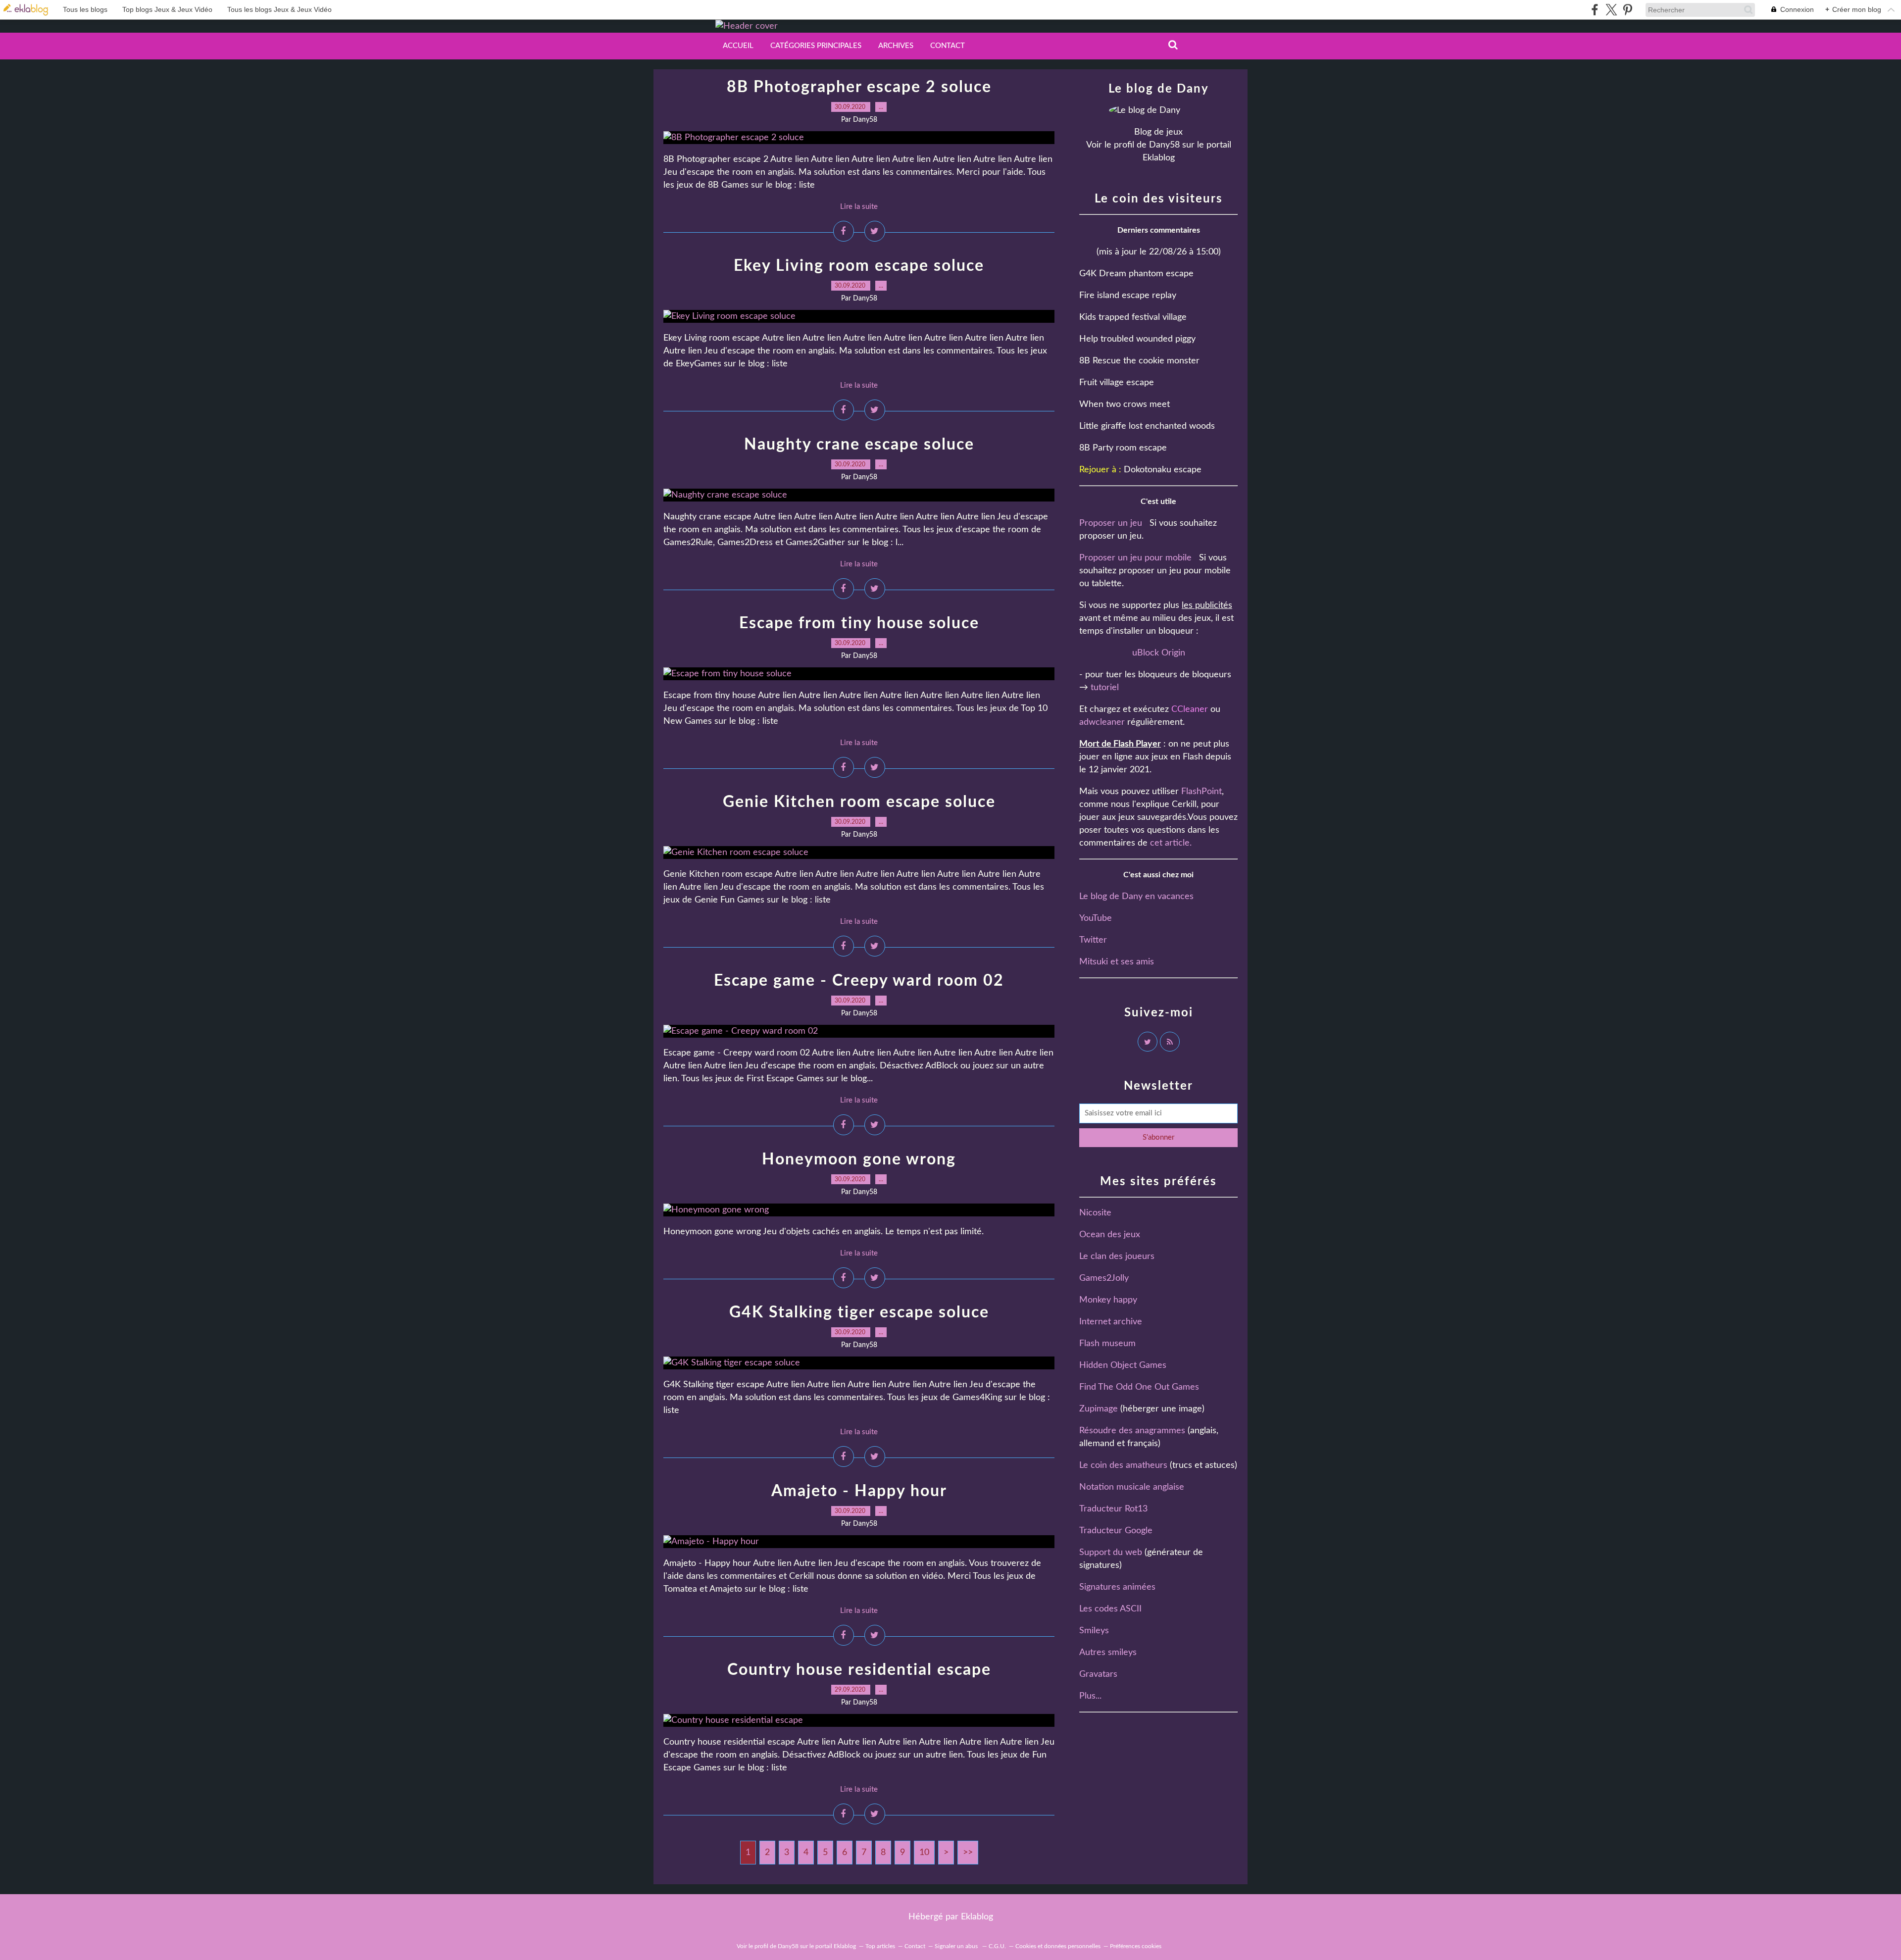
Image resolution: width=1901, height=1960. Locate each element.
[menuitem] (738, 46)
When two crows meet (1125, 404)
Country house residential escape (859, 1670)
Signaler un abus (957, 1946)
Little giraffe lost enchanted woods (1147, 426)
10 (924, 1853)
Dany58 (1164, 145)
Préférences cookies (1136, 1946)
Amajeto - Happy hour (859, 1491)
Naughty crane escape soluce (859, 445)
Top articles (880, 1946)
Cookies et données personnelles (1058, 1946)
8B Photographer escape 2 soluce (859, 87)
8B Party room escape (1123, 448)
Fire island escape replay (1128, 296)
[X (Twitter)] (1611, 10)
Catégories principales (816, 46)
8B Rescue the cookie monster (1139, 361)
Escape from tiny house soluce (859, 623)
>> (968, 1853)
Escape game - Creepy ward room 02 (859, 981)
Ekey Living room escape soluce (859, 266)
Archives (896, 46)
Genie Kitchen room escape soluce (859, 802)
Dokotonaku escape (1163, 470)
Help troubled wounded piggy (1137, 339)
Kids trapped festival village (1133, 317)
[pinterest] (1627, 10)
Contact (948, 46)
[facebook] (1595, 10)
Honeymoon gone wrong (859, 1159)
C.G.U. (997, 1946)
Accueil (738, 46)
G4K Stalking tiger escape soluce (859, 1312)
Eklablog (977, 1917)
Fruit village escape (1117, 383)
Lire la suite (859, 207)
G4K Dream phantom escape (1136, 274)
